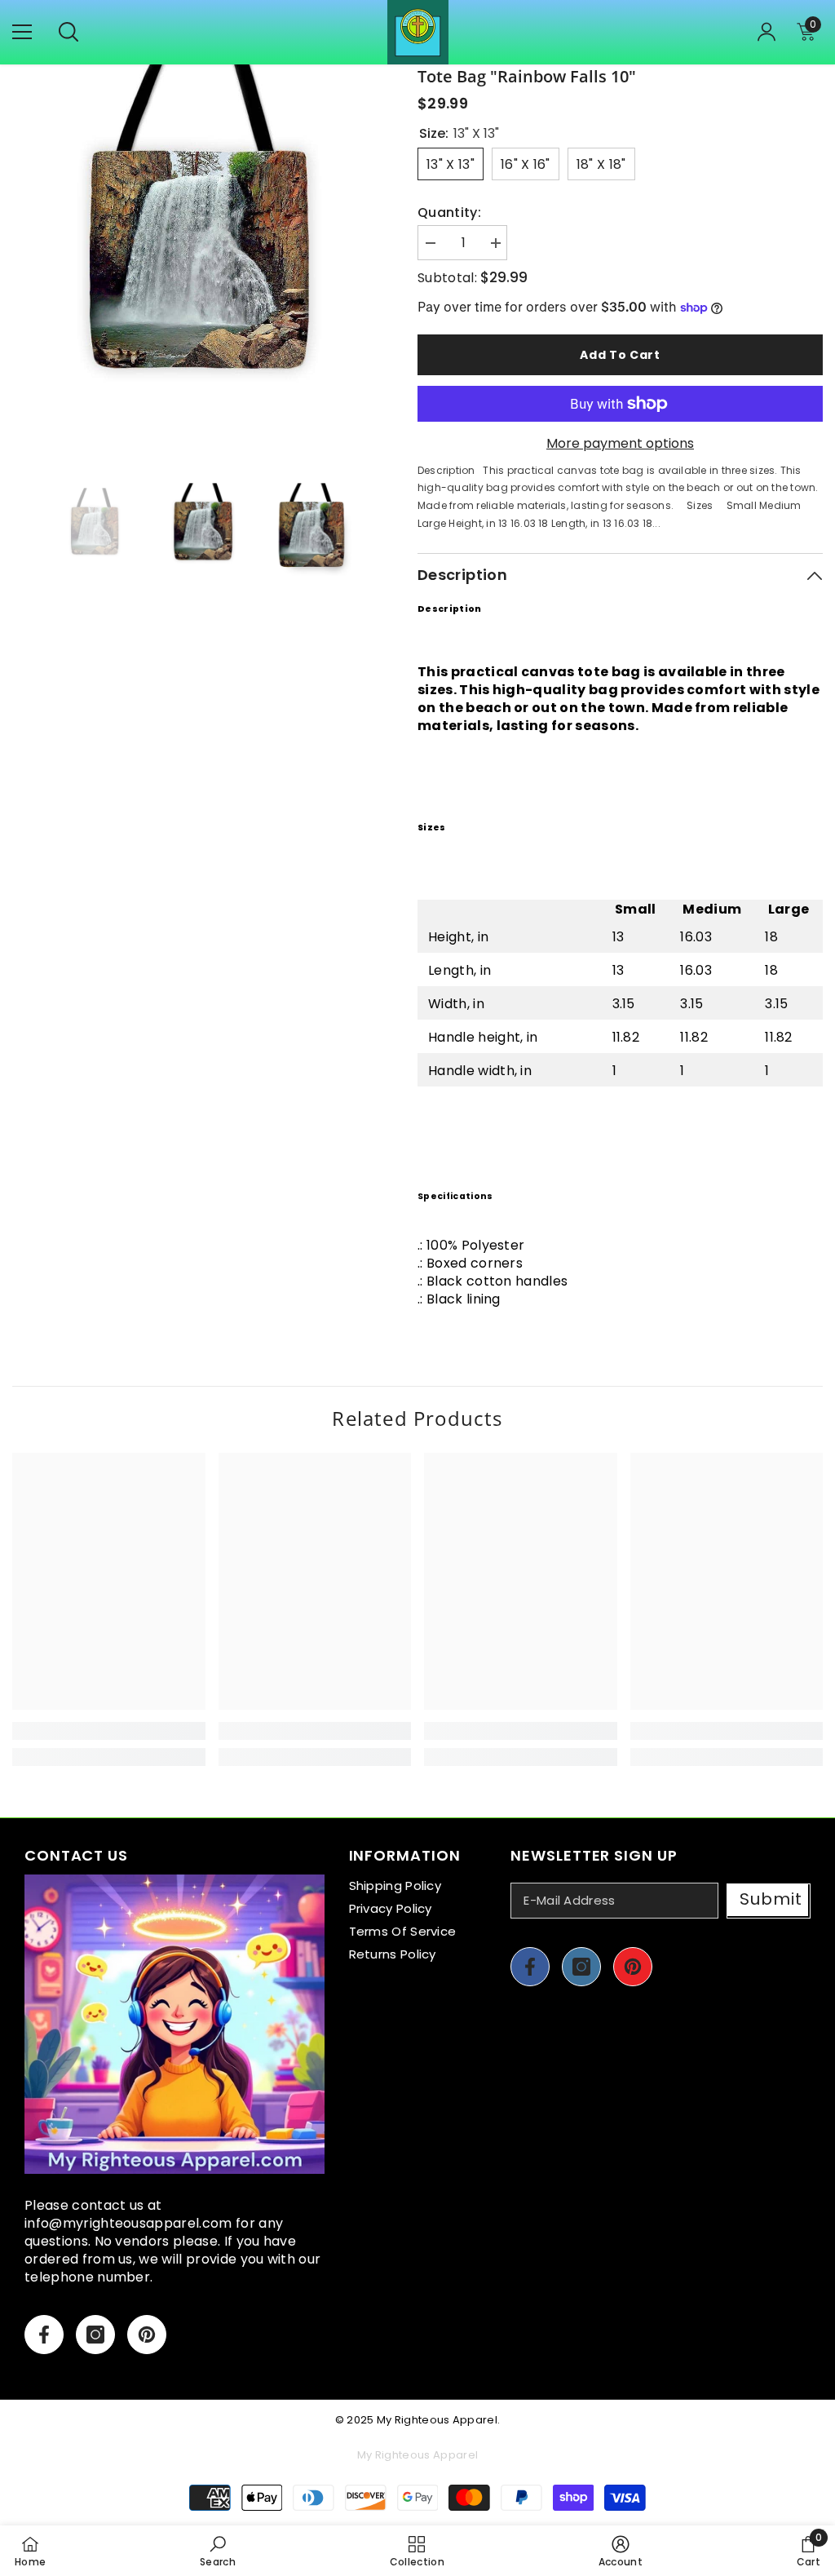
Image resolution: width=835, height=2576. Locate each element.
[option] (203, 255)
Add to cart (620, 355)
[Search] (68, 32)
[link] (109, 1731)
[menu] (22, 32)
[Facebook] (44, 2335)
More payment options (620, 444)
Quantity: (449, 213)
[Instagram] (95, 2335)
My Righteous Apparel (437, 2420)
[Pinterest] (147, 2335)
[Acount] (767, 32)
